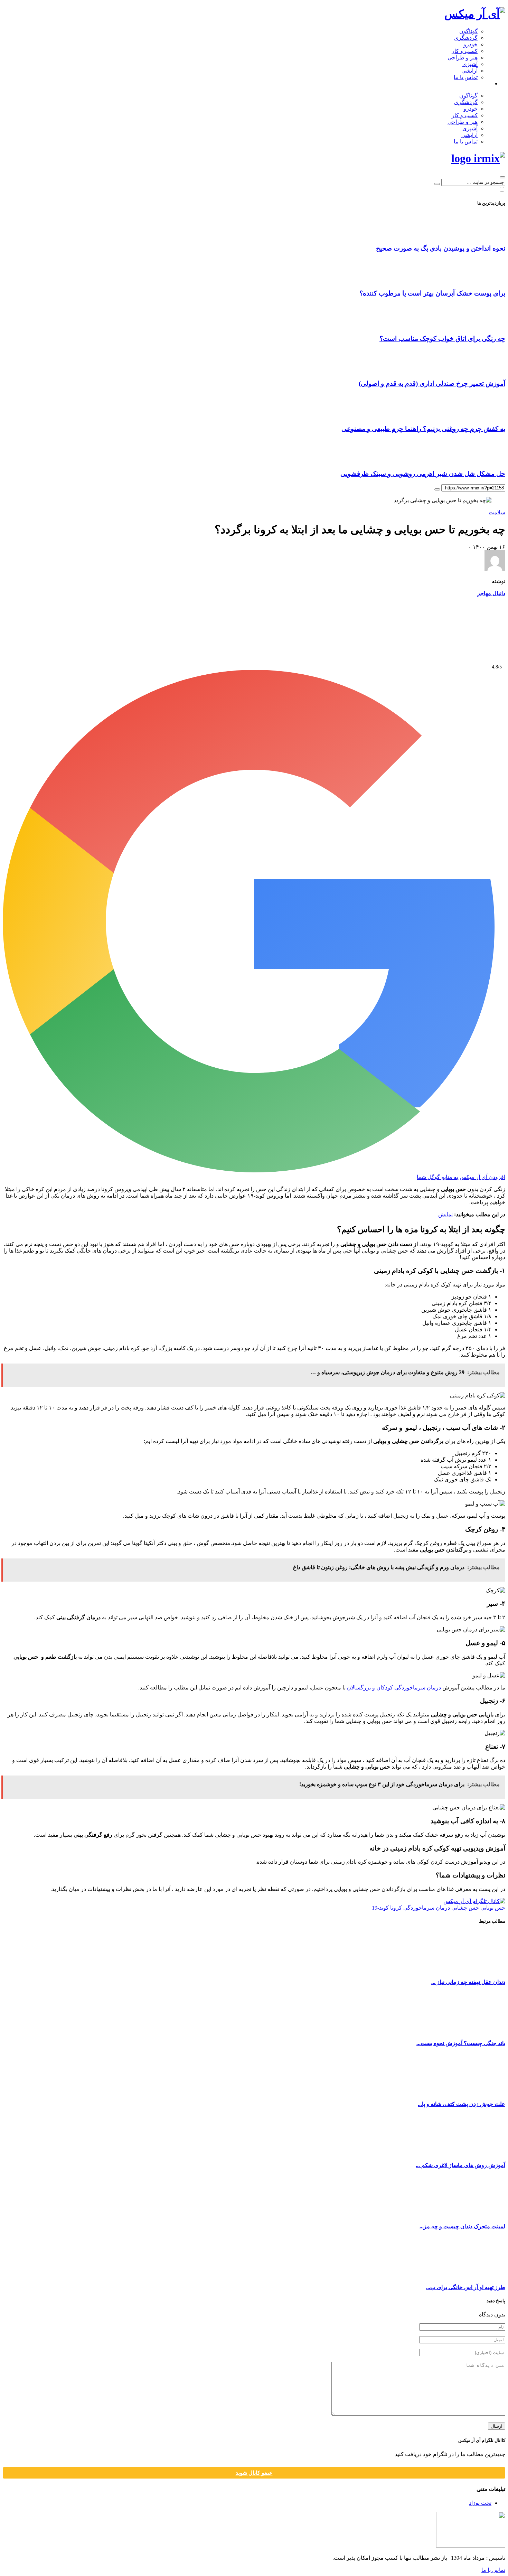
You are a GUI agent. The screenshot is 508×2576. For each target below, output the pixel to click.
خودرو (471, 44)
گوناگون (468, 31)
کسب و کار (465, 51)
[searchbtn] (502, 177)
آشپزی (470, 64)
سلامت (497, 1994)
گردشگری (466, 38)
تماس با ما (466, 77)
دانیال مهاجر (491, 2075)
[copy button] (437, 1971)
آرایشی (469, 71)
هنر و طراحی (463, 58)
